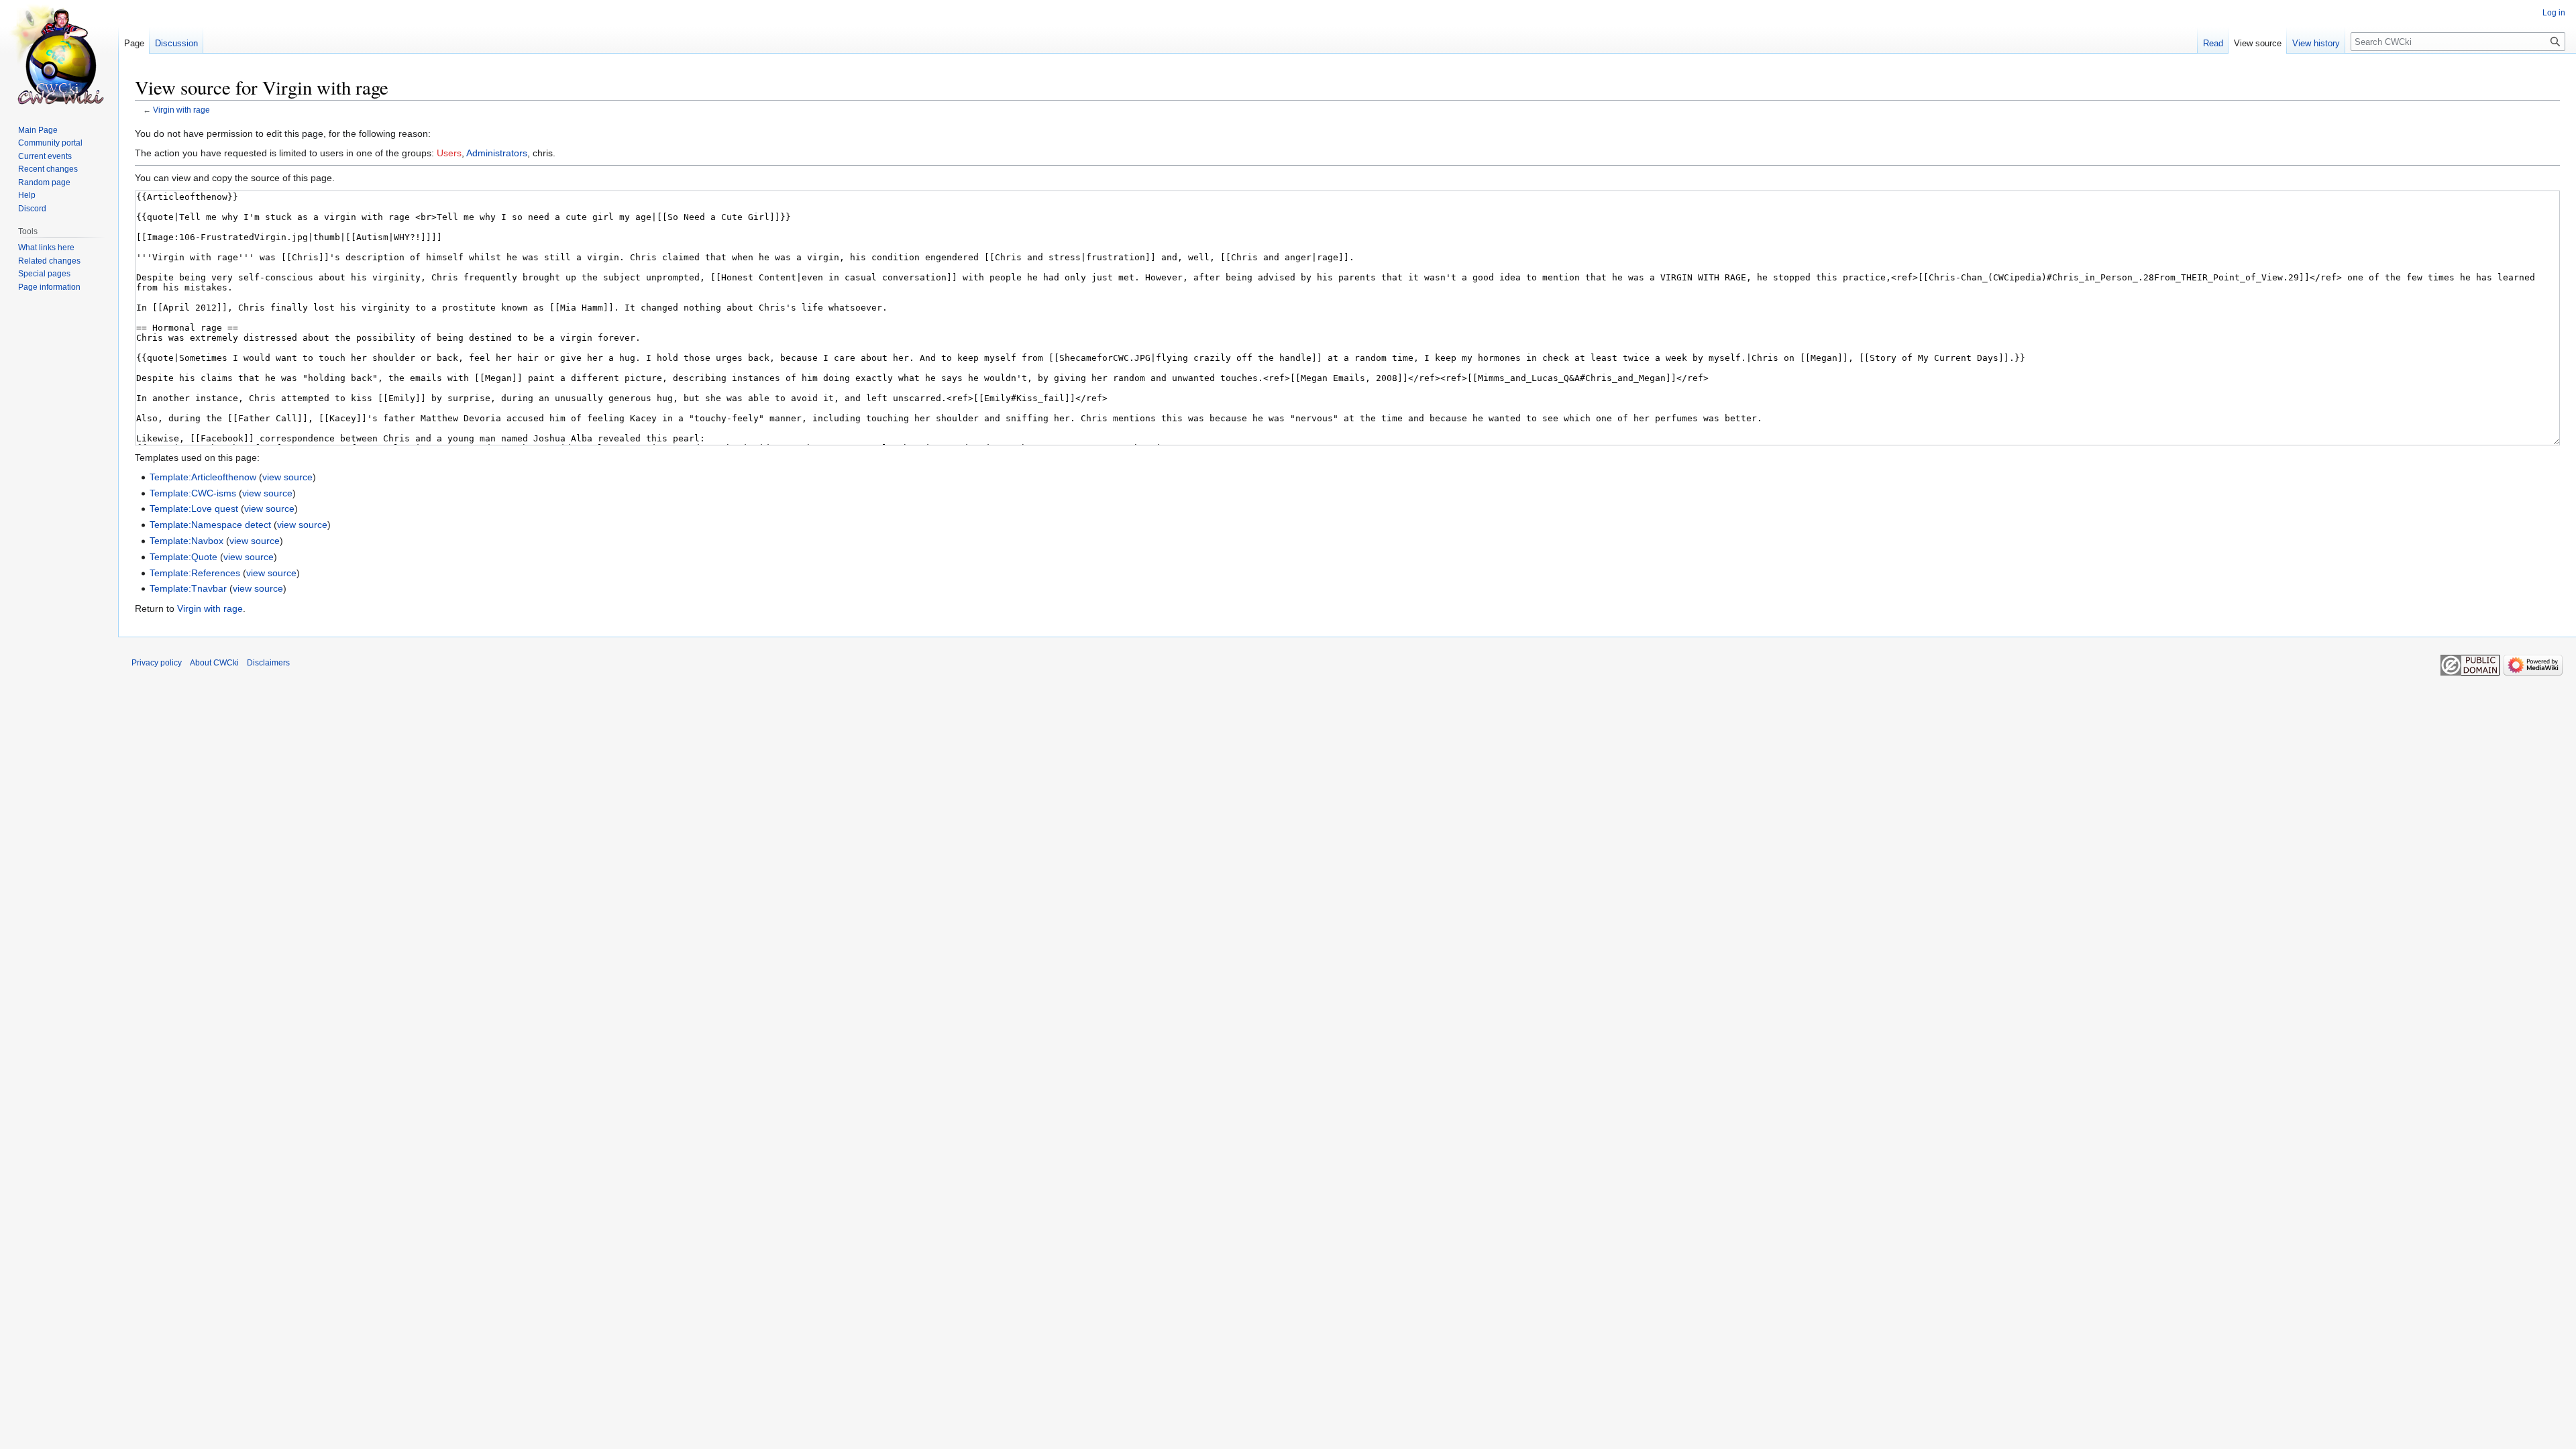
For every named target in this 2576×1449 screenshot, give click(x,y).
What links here (46, 248)
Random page (44, 182)
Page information (49, 287)
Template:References (195, 573)
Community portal (50, 143)
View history (2316, 43)
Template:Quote (183, 557)
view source (287, 477)
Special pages (44, 274)
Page (134, 43)
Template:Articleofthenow (203, 477)
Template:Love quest (194, 508)
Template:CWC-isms (193, 493)
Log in (2554, 13)
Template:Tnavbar (188, 588)
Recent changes (48, 169)
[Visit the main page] (59, 54)
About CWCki (214, 663)
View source (2258, 43)
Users (449, 153)
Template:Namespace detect (210, 525)
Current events (45, 156)
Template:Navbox (186, 541)
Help (27, 195)
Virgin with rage (181, 110)
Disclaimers (268, 663)
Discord (32, 209)
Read (2213, 43)
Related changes (49, 261)
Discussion (176, 43)
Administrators (497, 153)
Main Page (38, 130)
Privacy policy (157, 663)
